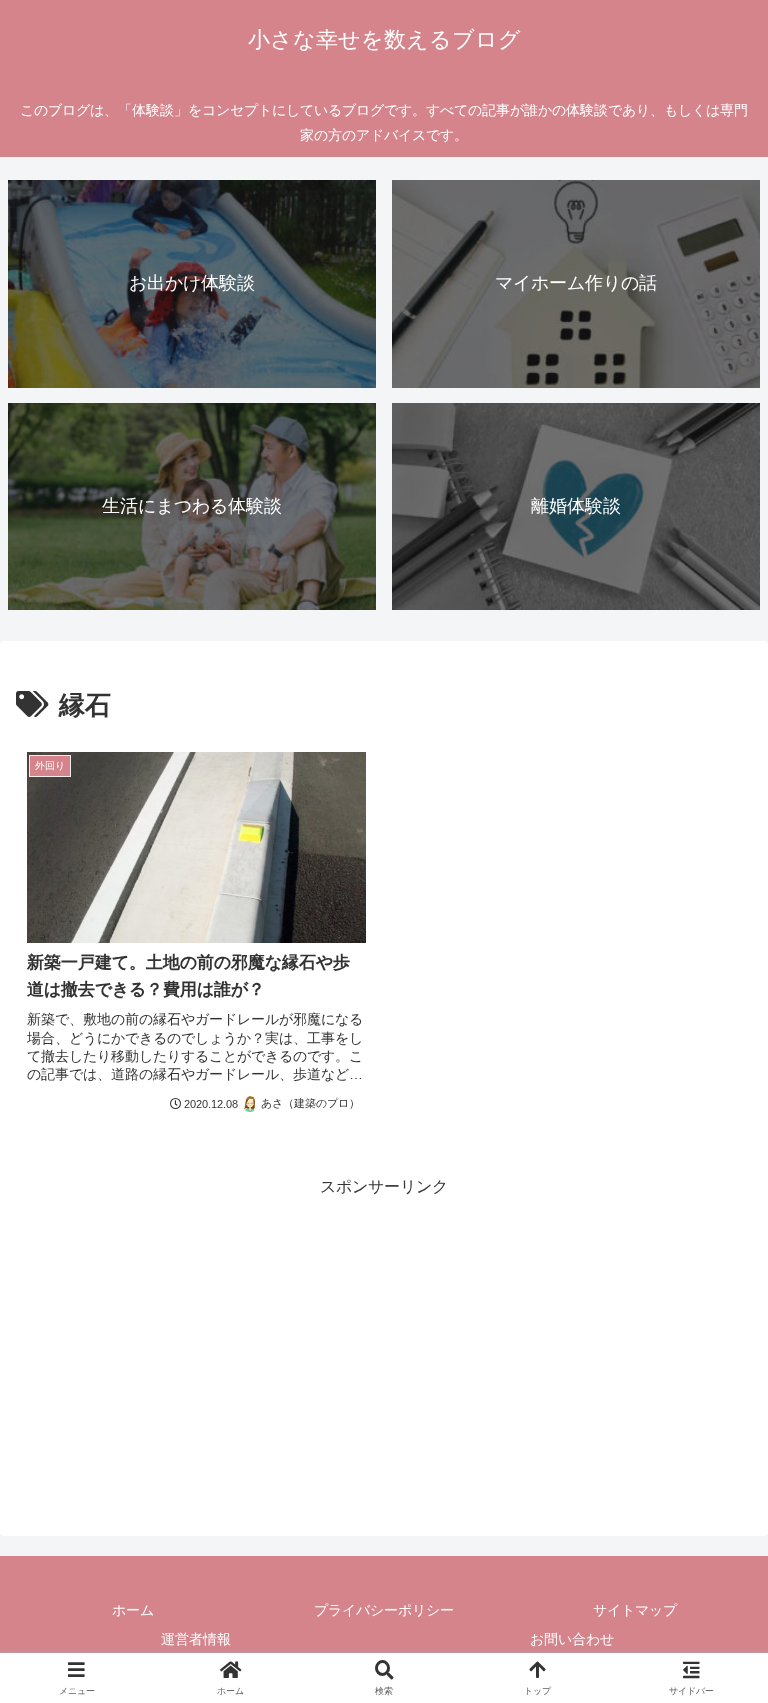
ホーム (133, 1610)
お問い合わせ (572, 1639)
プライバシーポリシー (384, 1610)
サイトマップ (635, 1610)
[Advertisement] (384, 1342)
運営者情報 (196, 1639)
